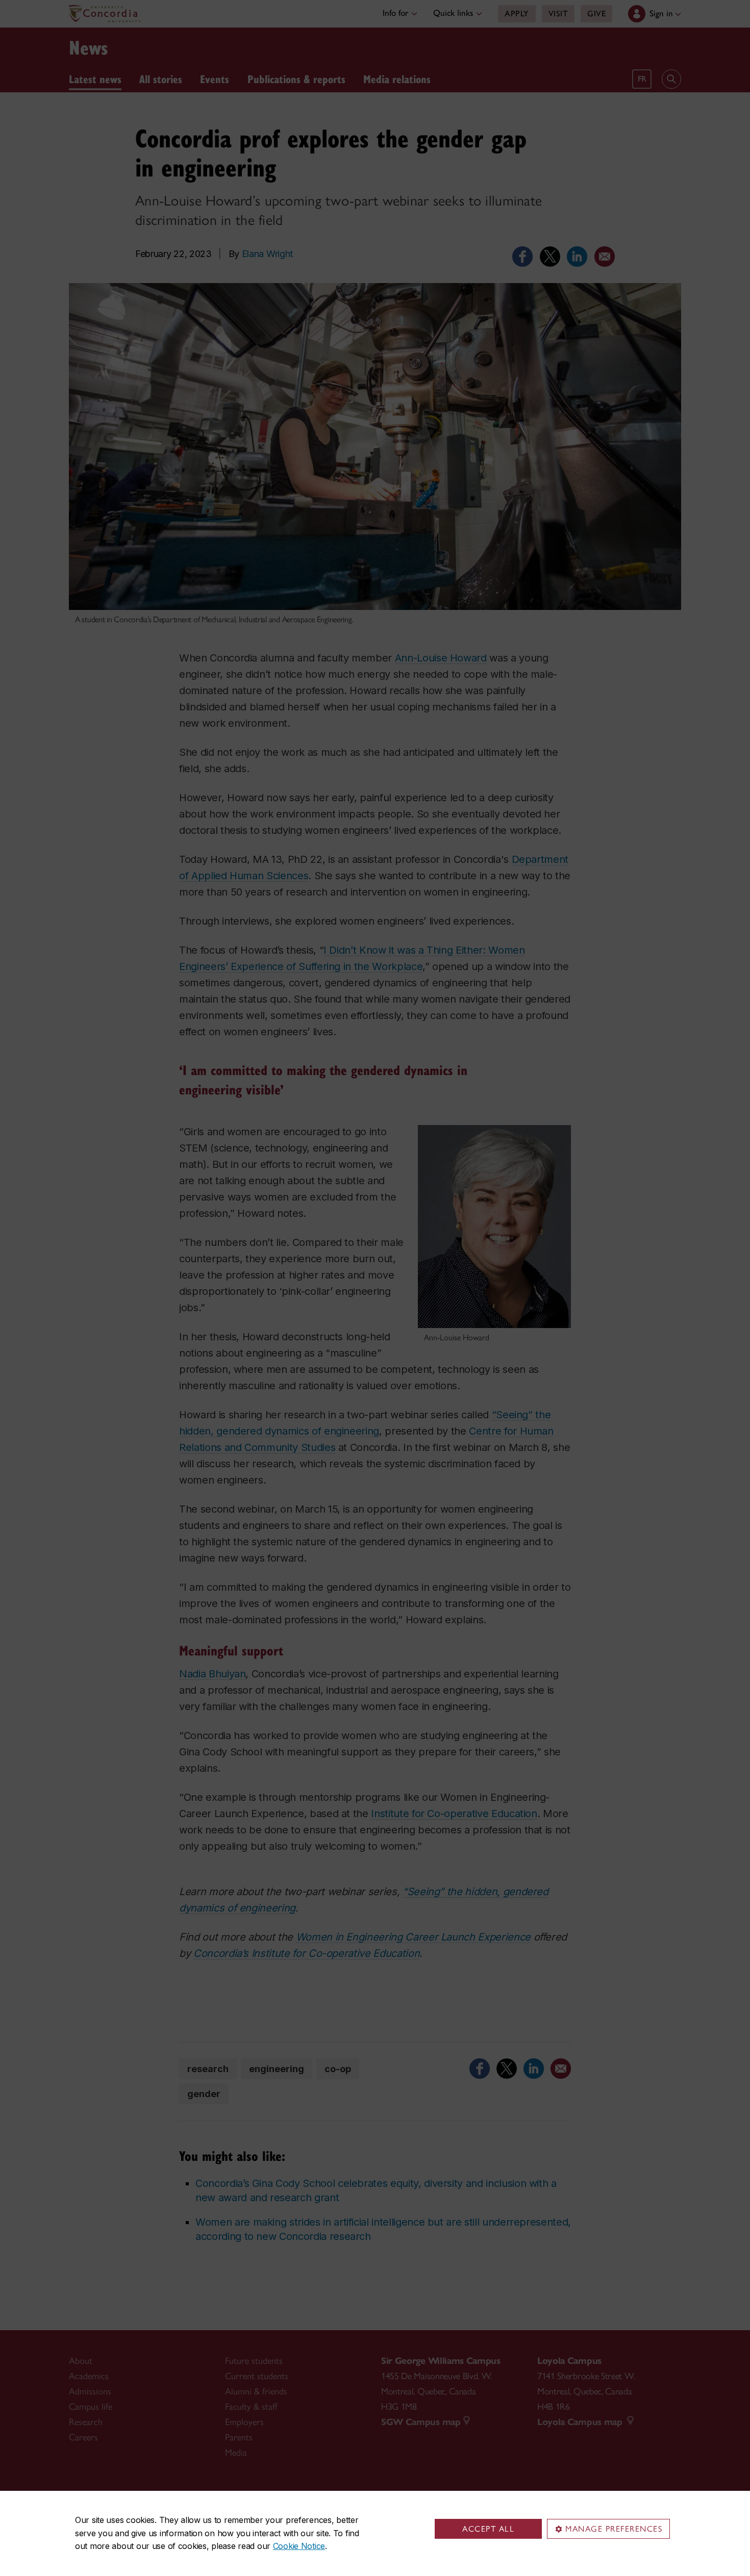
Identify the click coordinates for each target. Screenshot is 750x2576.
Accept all (488, 2529)
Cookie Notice (299, 2546)
